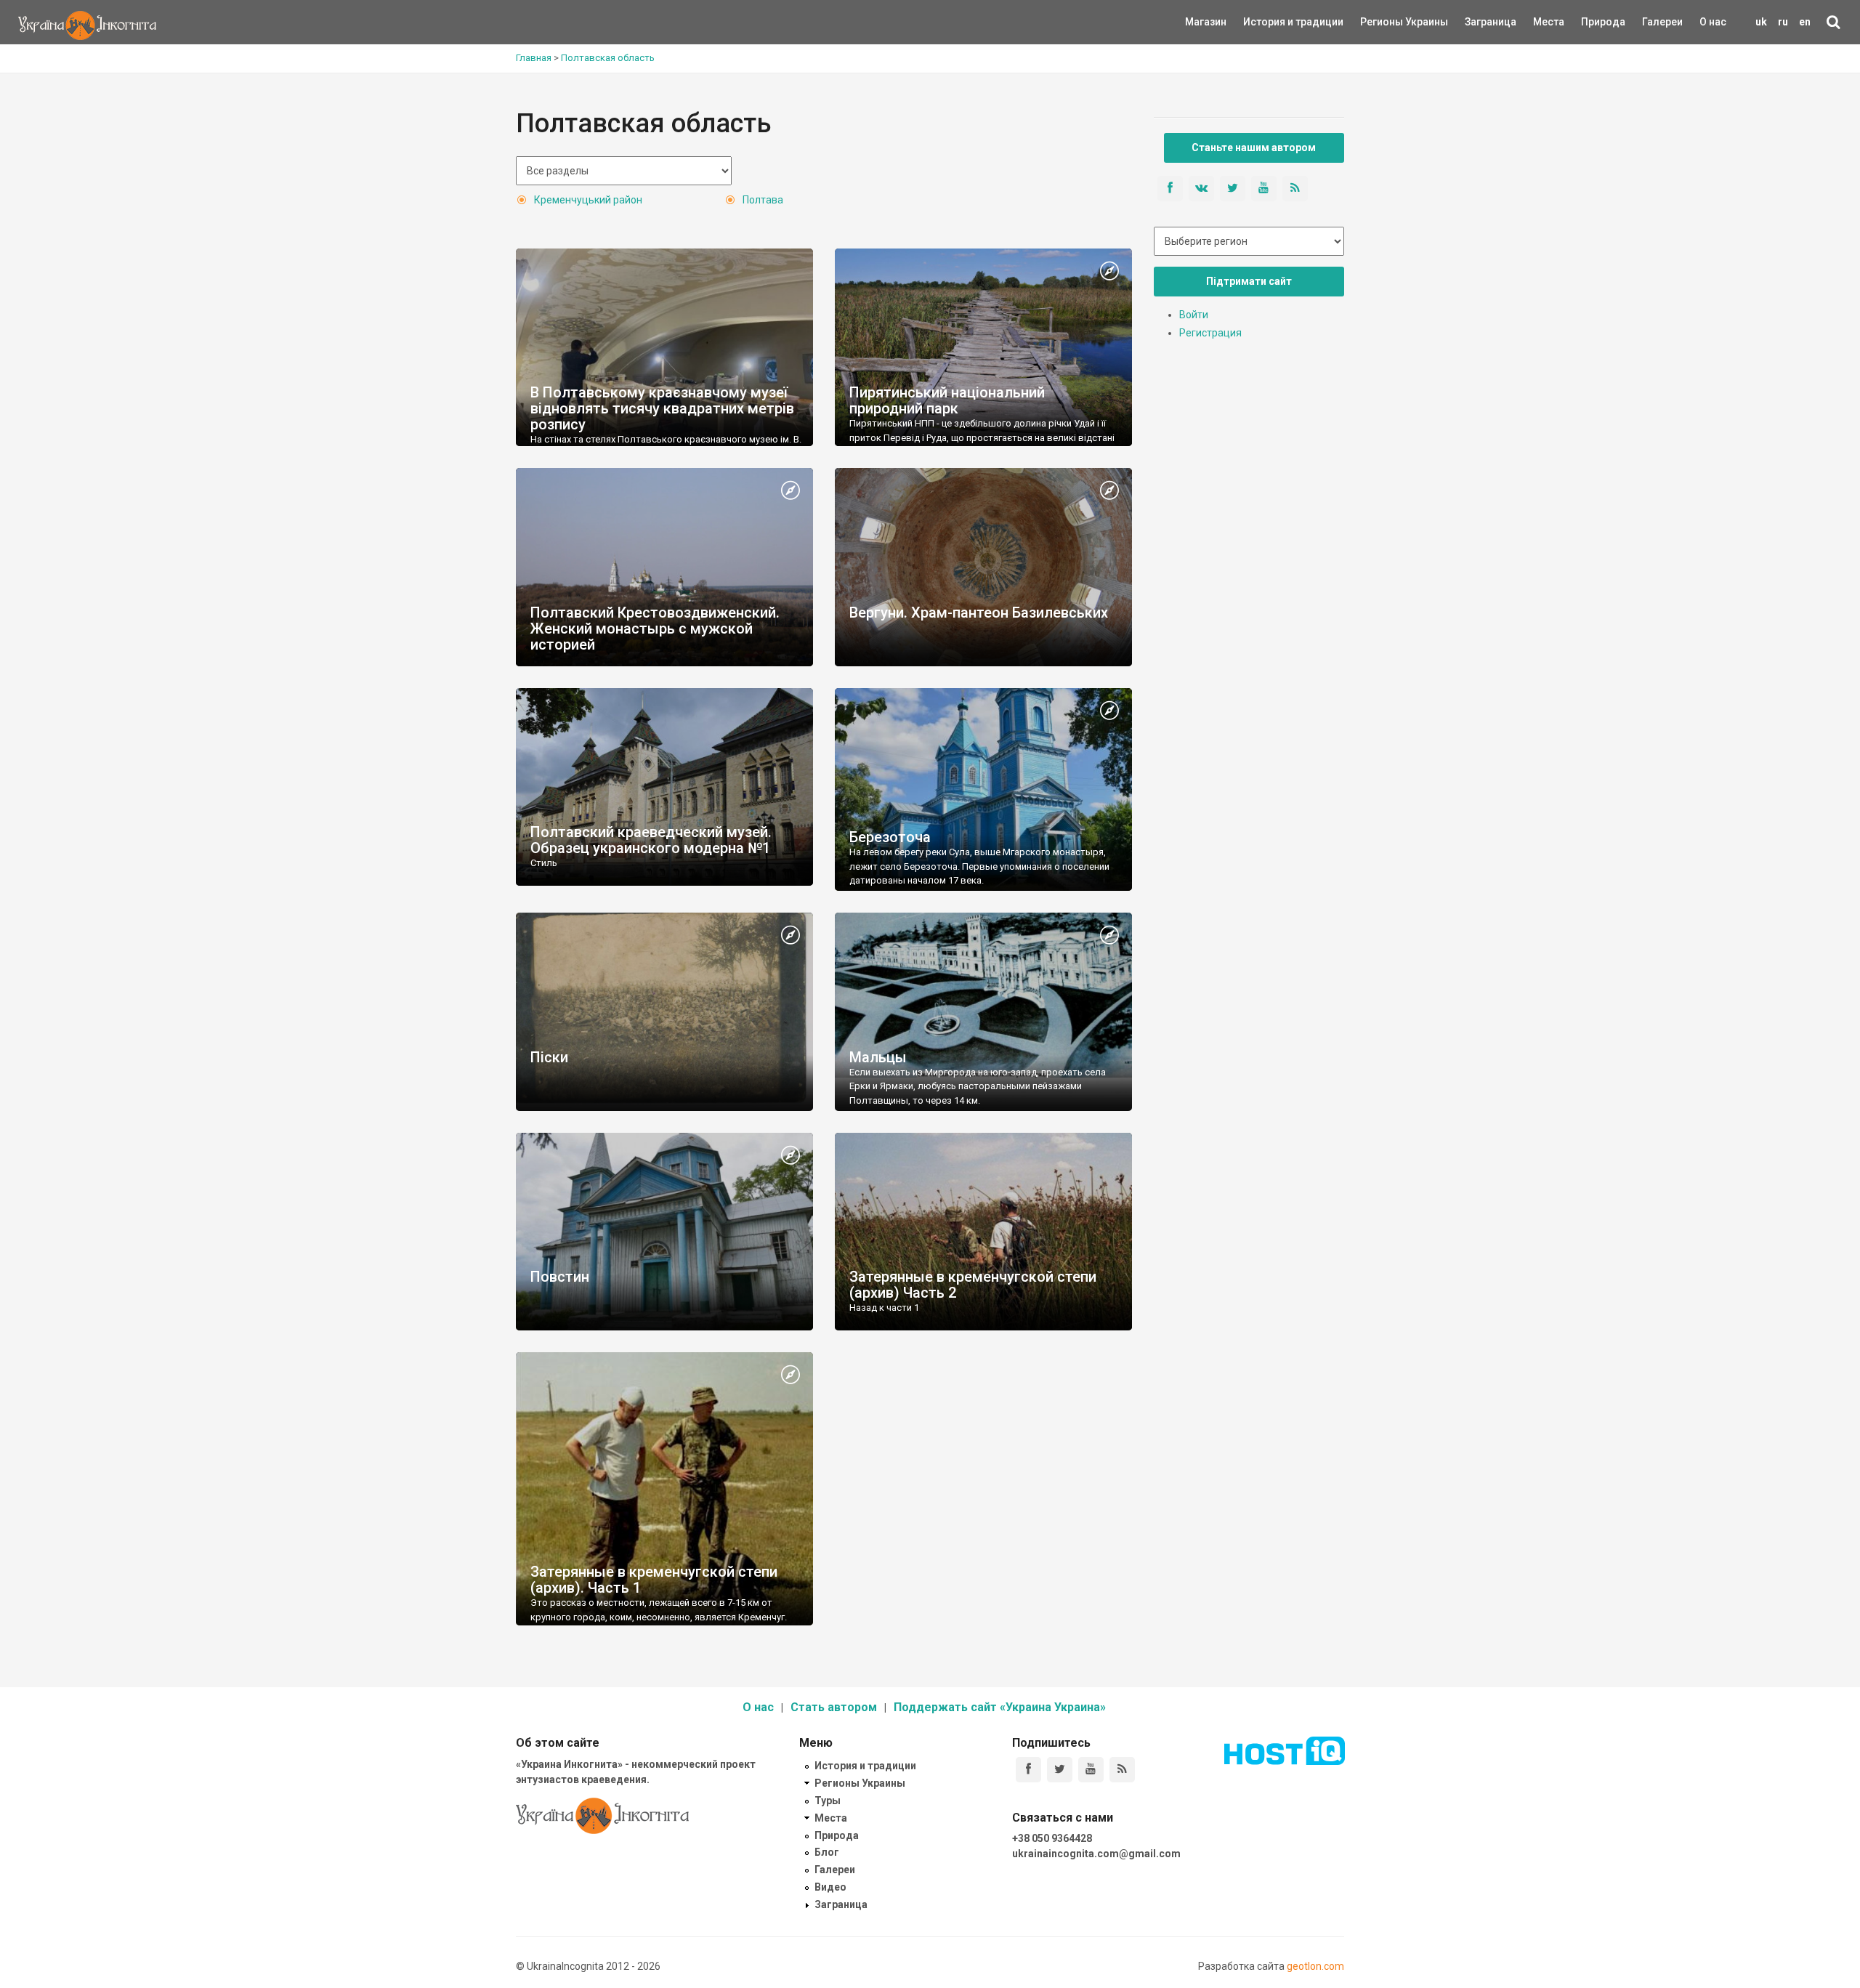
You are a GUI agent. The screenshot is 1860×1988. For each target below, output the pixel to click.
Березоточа (890, 837)
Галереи (1662, 22)
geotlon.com (1315, 1966)
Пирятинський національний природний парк (947, 400)
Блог (827, 1852)
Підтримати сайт (1249, 281)
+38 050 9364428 (1052, 1838)
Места (1541, 22)
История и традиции (1268, 22)
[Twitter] (1060, 1770)
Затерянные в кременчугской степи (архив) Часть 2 (973, 1285)
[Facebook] (1028, 1770)
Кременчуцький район (588, 200)
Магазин (1206, 22)
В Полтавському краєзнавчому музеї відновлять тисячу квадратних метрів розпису (662, 408)
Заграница (1478, 22)
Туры (828, 1801)
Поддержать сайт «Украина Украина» (1000, 1707)
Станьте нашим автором (1254, 148)
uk (1761, 22)
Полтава (763, 200)
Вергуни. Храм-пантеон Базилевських (979, 613)
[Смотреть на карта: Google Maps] (1109, 272)
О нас (1713, 22)
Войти (1194, 315)
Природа (1592, 22)
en (1805, 22)
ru (1783, 22)
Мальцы (878, 1057)
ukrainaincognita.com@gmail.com (1096, 1854)
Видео (830, 1887)
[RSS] (1122, 1770)
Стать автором (834, 1707)
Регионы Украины (1382, 22)
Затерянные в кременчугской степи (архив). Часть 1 (654, 1580)
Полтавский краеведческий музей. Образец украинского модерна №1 (651, 840)
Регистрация (1210, 333)
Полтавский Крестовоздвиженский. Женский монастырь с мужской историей (655, 629)
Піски (549, 1057)
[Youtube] (1091, 1770)
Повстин (560, 1277)
